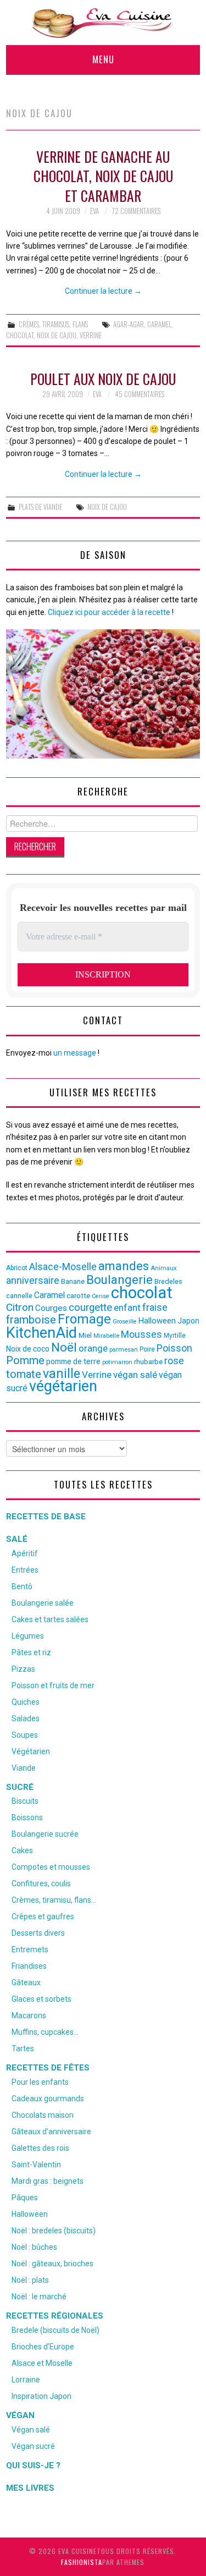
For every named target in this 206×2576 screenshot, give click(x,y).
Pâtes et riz (31, 1652)
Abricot (17, 1268)
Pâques (25, 2198)
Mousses (141, 1334)
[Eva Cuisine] (103, 22)
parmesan (124, 1349)
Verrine (91, 335)
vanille (62, 1374)
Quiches (26, 1702)
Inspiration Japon (41, 2396)
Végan (20, 2415)
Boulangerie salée (43, 1603)
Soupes (25, 1735)
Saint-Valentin (36, 2165)
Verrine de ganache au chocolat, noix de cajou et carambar (103, 176)
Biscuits (25, 1801)
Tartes (23, 2048)
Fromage (84, 1319)
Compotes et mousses (51, 1867)
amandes (124, 1266)
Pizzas (23, 1669)
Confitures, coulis (41, 1883)
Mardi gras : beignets (48, 2181)
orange (93, 1348)
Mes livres (30, 2488)
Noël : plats (30, 2280)
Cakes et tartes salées (50, 1619)
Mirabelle (106, 1336)
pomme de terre (73, 1361)
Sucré (20, 1787)
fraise (155, 1307)
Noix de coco (28, 1349)
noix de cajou (57, 335)
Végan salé (31, 2430)
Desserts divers (38, 1933)
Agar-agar (129, 324)
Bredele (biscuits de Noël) (55, 2330)
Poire (147, 1349)
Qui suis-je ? (33, 2465)
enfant (127, 1308)
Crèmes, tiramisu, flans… (54, 1900)
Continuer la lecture (103, 291)
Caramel (159, 324)
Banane (73, 1281)
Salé (17, 1539)
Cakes (22, 1850)
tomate (24, 1374)
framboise (31, 1320)
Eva (94, 211)
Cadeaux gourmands (48, 2099)
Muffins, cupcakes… (45, 2032)
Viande (24, 1768)
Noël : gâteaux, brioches (52, 2264)
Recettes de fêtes (48, 2068)
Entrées (25, 1570)
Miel (85, 1335)
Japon (188, 1321)
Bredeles (168, 1281)
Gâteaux (26, 1982)
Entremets (30, 1949)
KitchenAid (41, 1333)
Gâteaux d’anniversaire (51, 2132)
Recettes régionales (55, 2316)
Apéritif (25, 1553)
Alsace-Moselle (63, 1267)
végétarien (63, 1386)
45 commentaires (140, 394)
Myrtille (175, 1336)
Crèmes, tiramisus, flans (53, 324)
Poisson (174, 1348)
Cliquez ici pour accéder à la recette (109, 612)
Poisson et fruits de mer (53, 1685)
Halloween (157, 1321)
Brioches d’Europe (43, 2347)
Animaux (164, 1268)
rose (174, 1361)
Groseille (125, 1322)
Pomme (25, 1360)
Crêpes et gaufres (43, 1916)
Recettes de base (46, 1517)
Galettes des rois (40, 2148)
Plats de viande (40, 507)
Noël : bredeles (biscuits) (54, 2231)
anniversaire (33, 1281)
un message (75, 1053)
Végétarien (31, 1751)
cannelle (19, 1296)
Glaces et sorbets (41, 1999)
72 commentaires (136, 211)
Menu (103, 59)
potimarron (117, 1362)
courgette (90, 1308)
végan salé (135, 1375)
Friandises (29, 1966)
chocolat (20, 335)
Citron (20, 1307)
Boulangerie (119, 1279)
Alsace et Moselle (42, 2363)
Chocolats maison (43, 2115)
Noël (64, 1347)
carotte (78, 1296)
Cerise (101, 1296)
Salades (26, 1718)
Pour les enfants (40, 2082)
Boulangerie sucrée (45, 1834)
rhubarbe (148, 1362)
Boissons (27, 1817)
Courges (51, 1308)
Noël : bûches (34, 2247)
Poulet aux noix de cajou (103, 378)
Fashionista (82, 2562)
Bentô (22, 1586)
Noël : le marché (39, 2297)
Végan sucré (33, 2446)
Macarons (29, 2015)
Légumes (28, 1636)
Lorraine (26, 2380)
